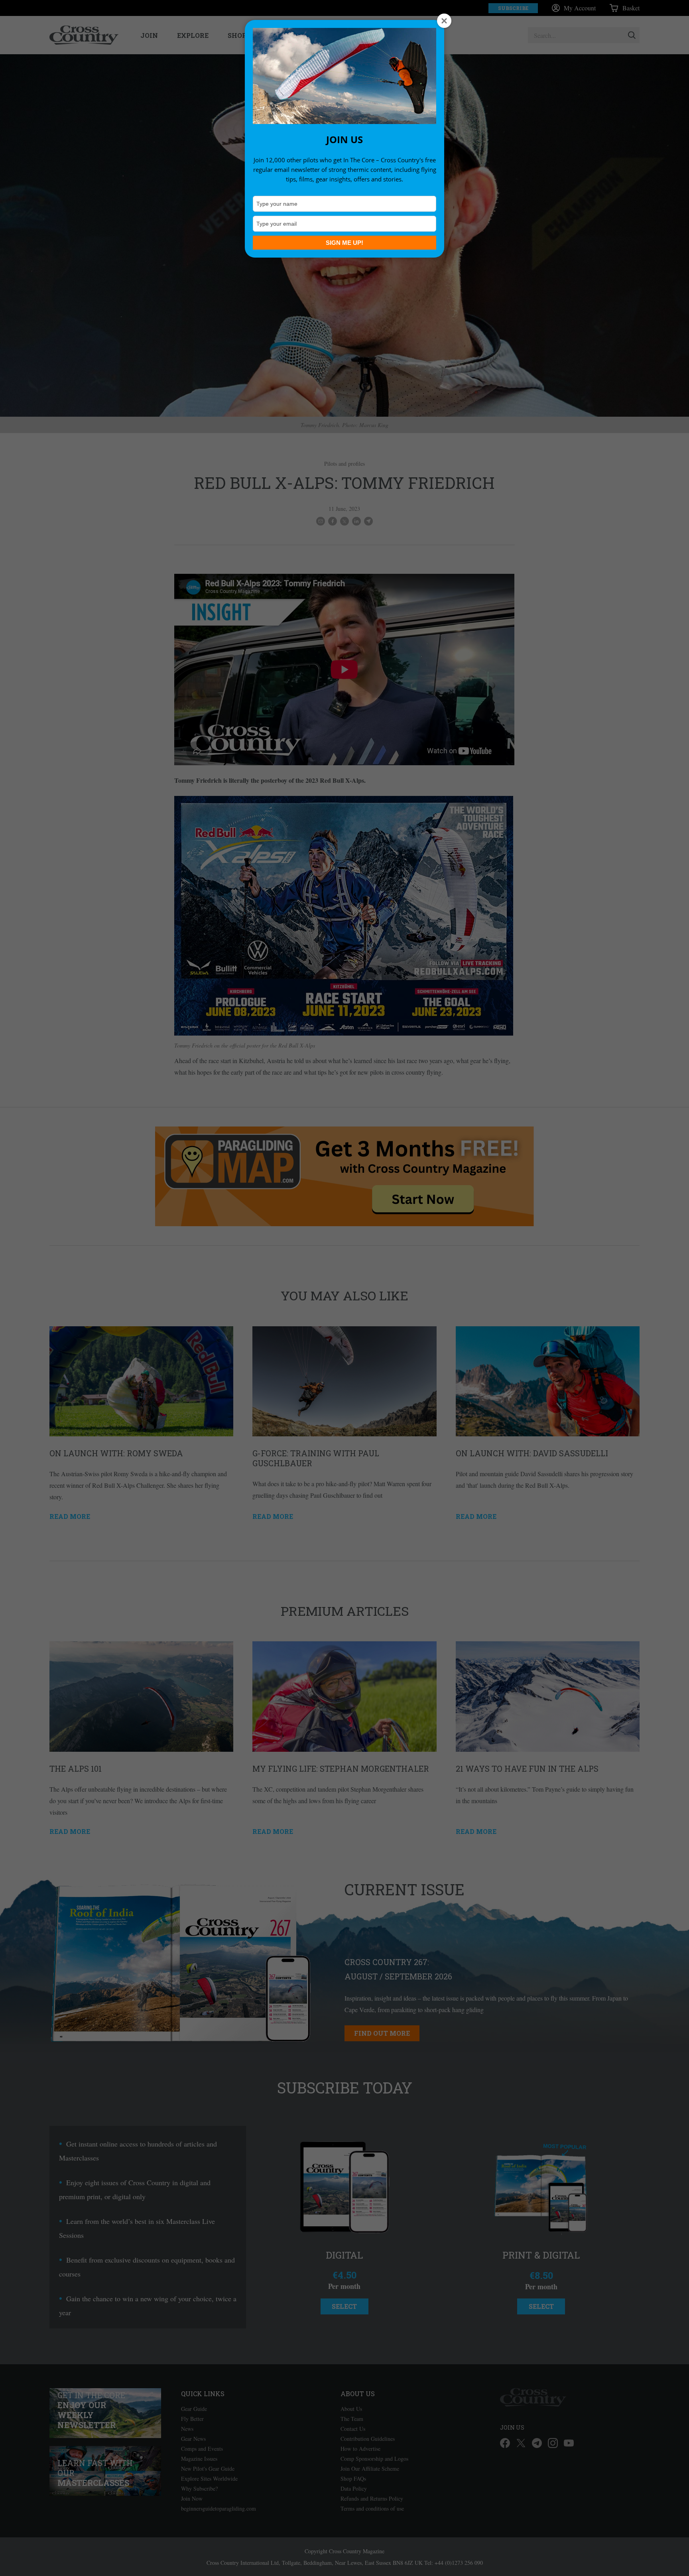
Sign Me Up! (344, 243)
